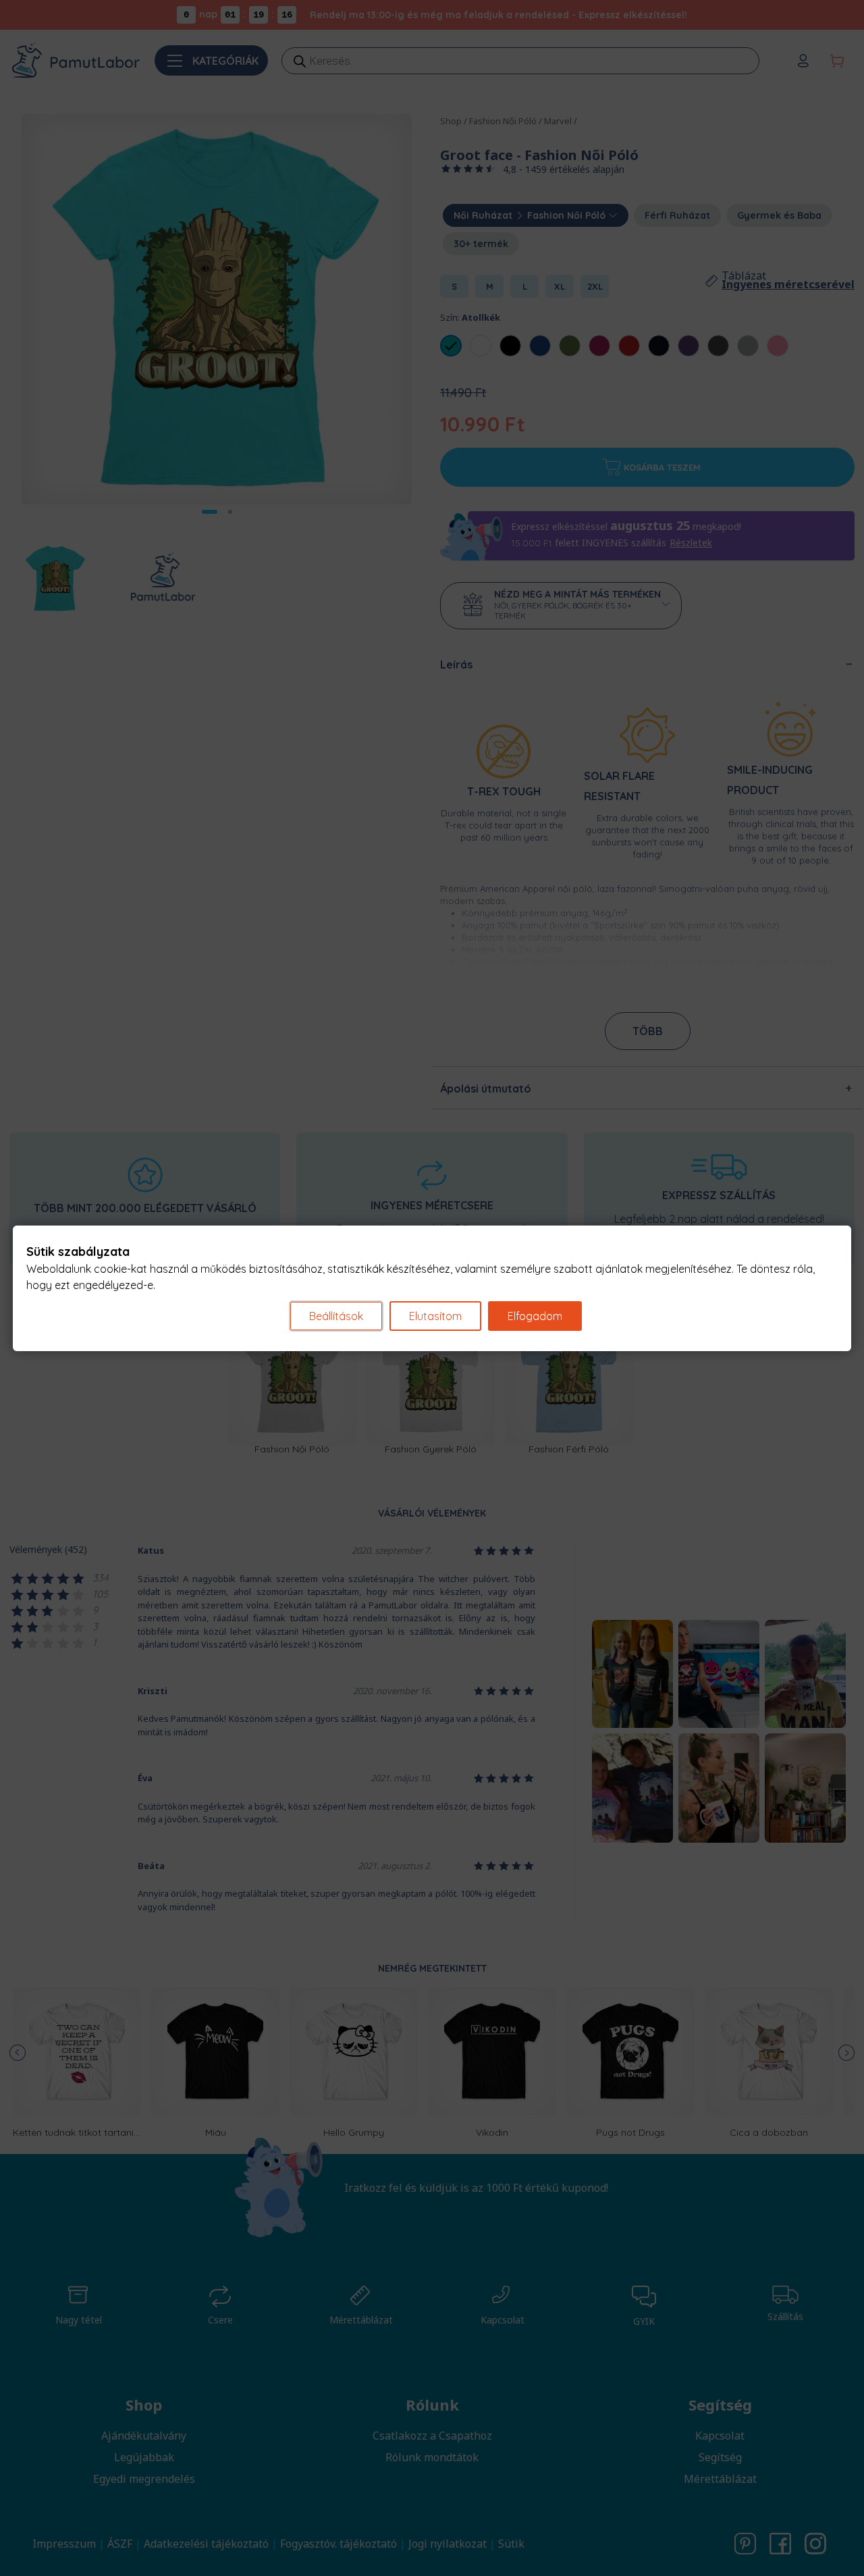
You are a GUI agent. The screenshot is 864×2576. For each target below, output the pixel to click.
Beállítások (336, 1316)
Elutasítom (435, 1316)
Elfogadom (535, 1316)
